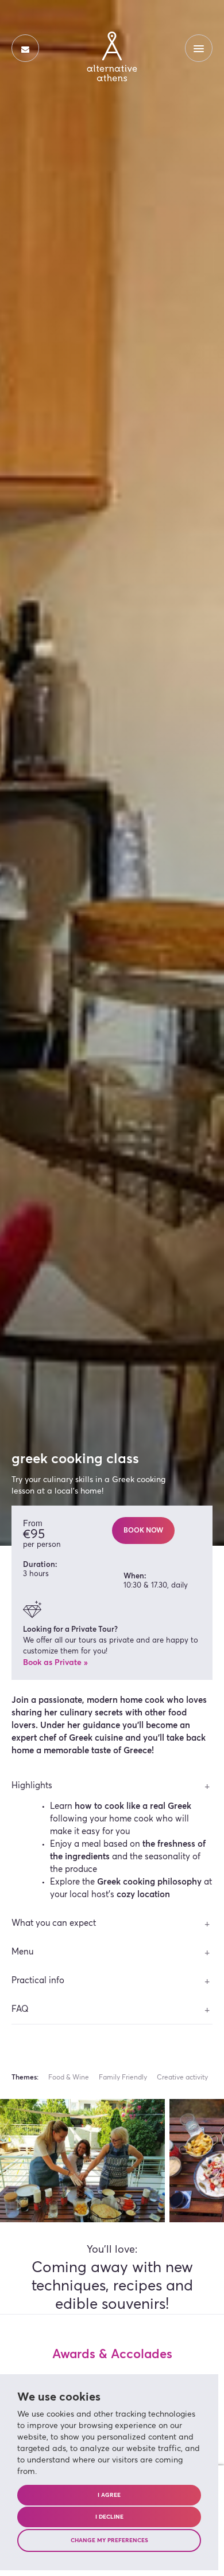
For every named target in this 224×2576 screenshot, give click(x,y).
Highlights (32, 1786)
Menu (22, 1952)
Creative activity (182, 2078)
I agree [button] (109, 2495)
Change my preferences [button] (109, 2540)
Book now (143, 1531)
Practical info (38, 1981)
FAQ (20, 2009)
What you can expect (54, 1923)
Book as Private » (55, 1663)
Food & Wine (69, 2078)
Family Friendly (123, 2078)
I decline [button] (109, 2517)
